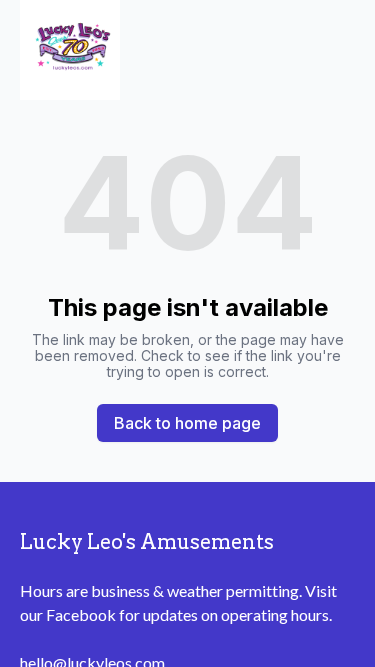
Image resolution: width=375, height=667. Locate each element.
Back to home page (187, 423)
